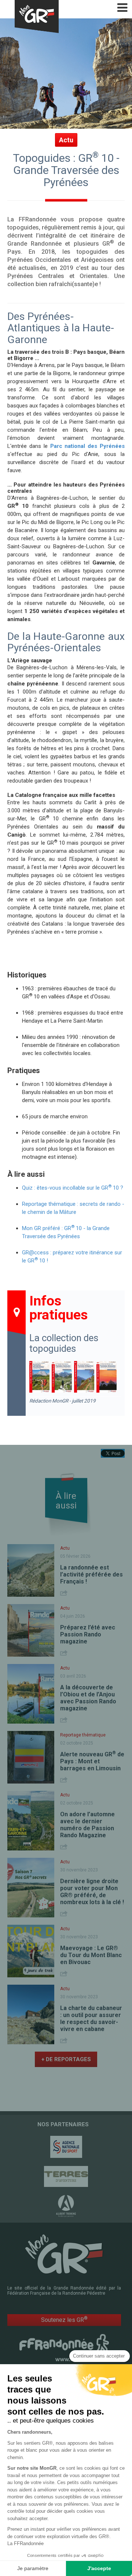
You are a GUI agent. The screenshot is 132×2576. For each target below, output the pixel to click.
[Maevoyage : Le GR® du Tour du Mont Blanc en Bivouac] (31, 1951)
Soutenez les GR (64, 2320)
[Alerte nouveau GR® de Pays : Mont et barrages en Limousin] (31, 1757)
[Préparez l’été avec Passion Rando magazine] (31, 1630)
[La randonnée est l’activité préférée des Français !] (31, 1570)
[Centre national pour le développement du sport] (66, 2147)
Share (65, 1593)
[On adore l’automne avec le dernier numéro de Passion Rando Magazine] (31, 1821)
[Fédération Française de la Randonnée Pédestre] (64, 2347)
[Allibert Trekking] (66, 2206)
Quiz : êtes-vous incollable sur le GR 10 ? (73, 1188)
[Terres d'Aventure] (66, 2176)
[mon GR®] (64, 2253)
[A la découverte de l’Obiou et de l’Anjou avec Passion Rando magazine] (31, 1694)
